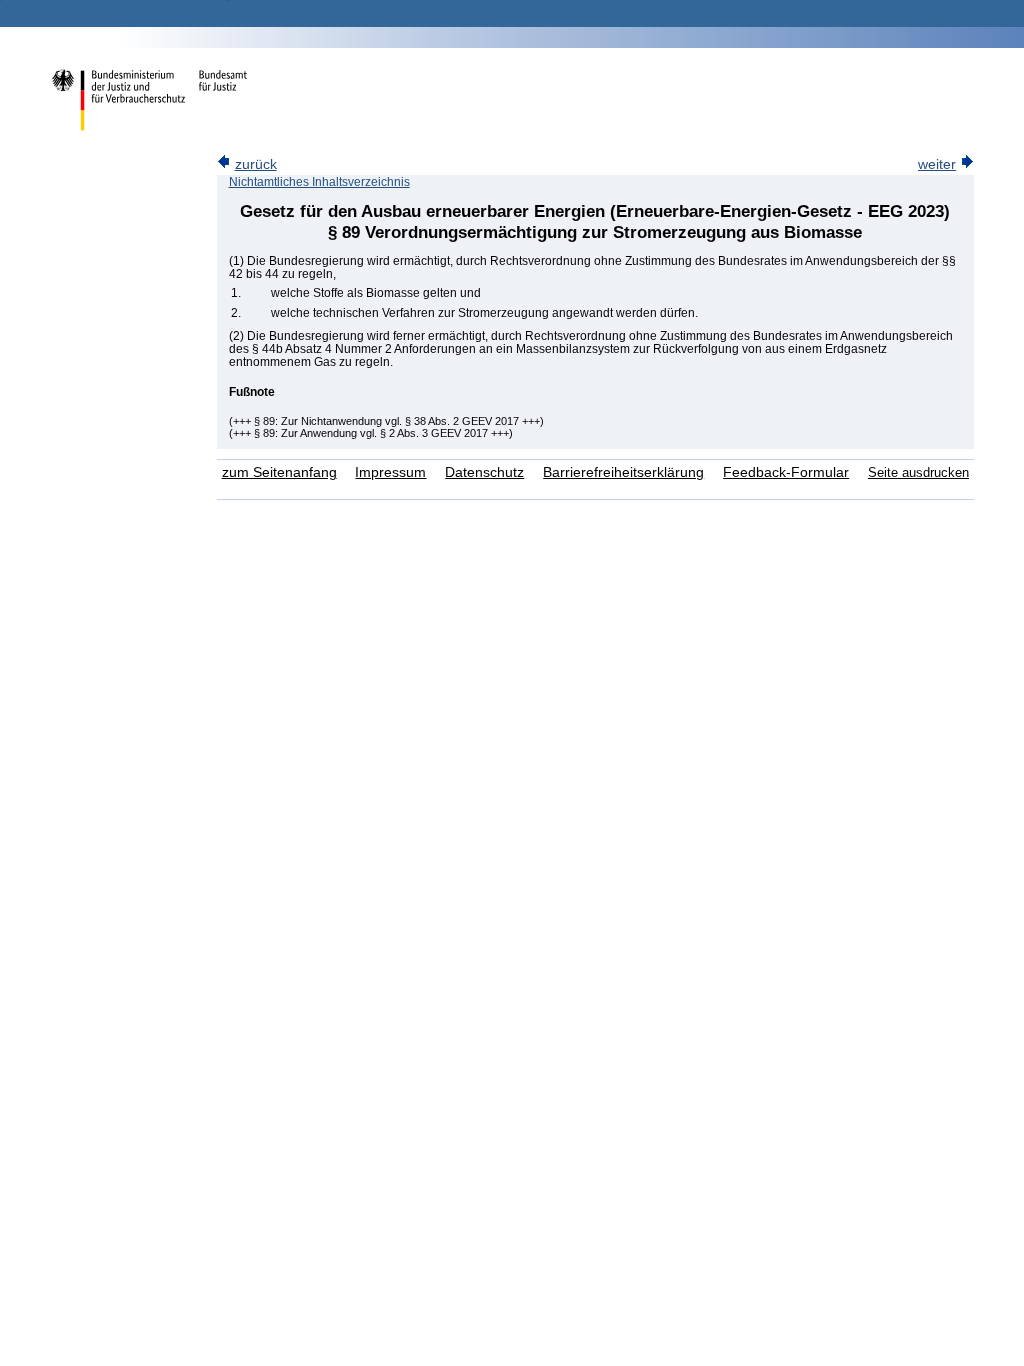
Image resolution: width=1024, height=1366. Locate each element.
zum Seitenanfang (279, 472)
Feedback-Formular (786, 472)
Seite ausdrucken (918, 472)
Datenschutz (484, 472)
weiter (937, 164)
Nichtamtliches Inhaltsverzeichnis (319, 182)
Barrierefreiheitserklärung (623, 472)
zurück (256, 164)
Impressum (390, 472)
